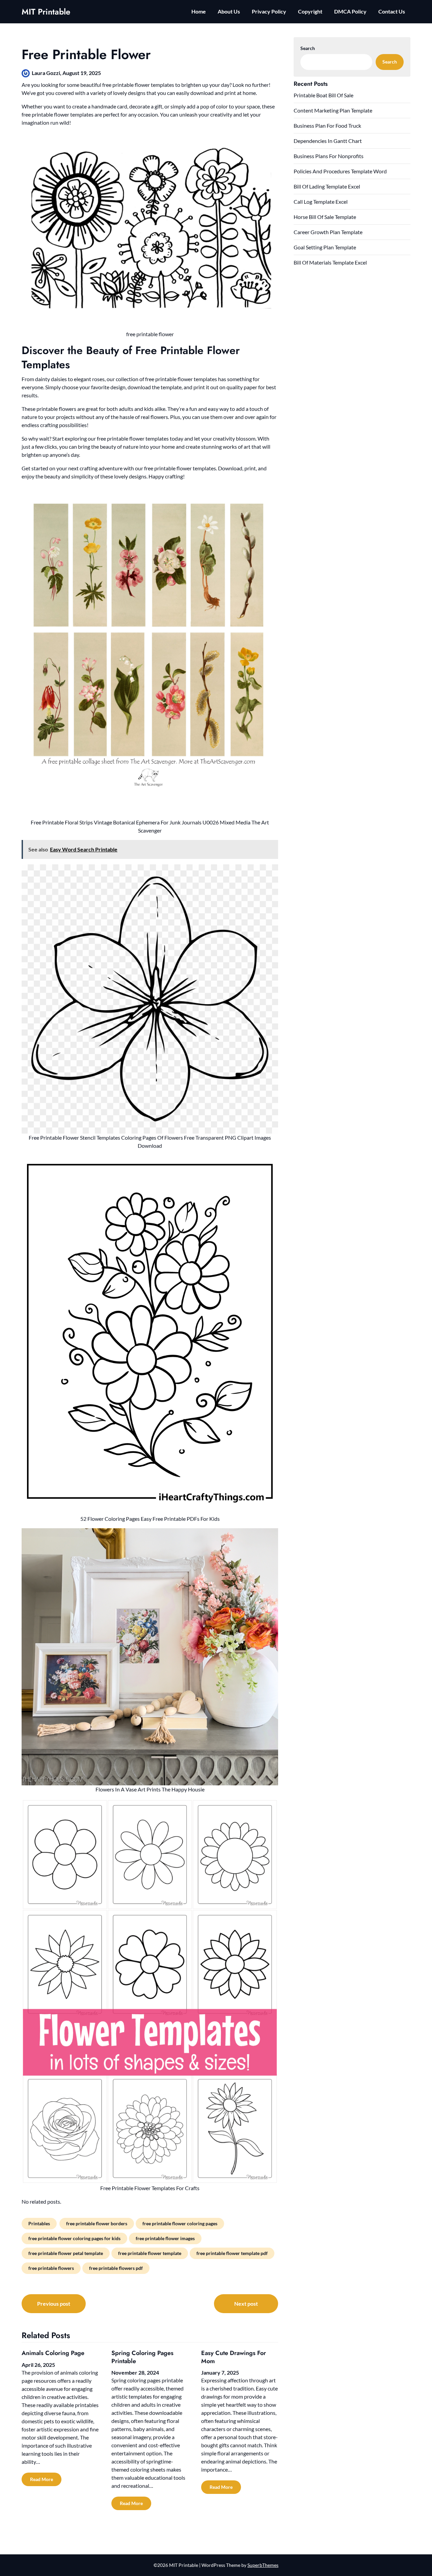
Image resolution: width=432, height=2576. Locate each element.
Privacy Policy (269, 11)
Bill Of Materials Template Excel (330, 262)
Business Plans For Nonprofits (329, 156)
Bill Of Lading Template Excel (327, 186)
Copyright (310, 11)
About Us (229, 11)
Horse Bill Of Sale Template (325, 217)
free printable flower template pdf (232, 2253)
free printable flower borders (97, 2223)
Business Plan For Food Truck (327, 126)
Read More (42, 2479)
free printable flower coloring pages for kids (74, 2238)
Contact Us (392, 11)
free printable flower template (150, 2253)
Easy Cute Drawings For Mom (234, 2357)
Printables (39, 2223)
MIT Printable (46, 12)
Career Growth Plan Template (328, 232)
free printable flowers (51, 2268)
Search (308, 48)
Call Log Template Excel (321, 202)
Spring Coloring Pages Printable (142, 2357)
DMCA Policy (350, 11)
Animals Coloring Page (53, 2353)
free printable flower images (165, 2238)
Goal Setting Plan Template (325, 247)
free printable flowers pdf (116, 2268)
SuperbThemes (263, 2565)
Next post (246, 2303)
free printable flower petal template (66, 2253)
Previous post (54, 2303)
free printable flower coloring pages (180, 2223)
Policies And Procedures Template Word (340, 171)
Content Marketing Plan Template (333, 110)
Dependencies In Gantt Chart (328, 141)
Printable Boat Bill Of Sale (323, 95)
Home (199, 11)
